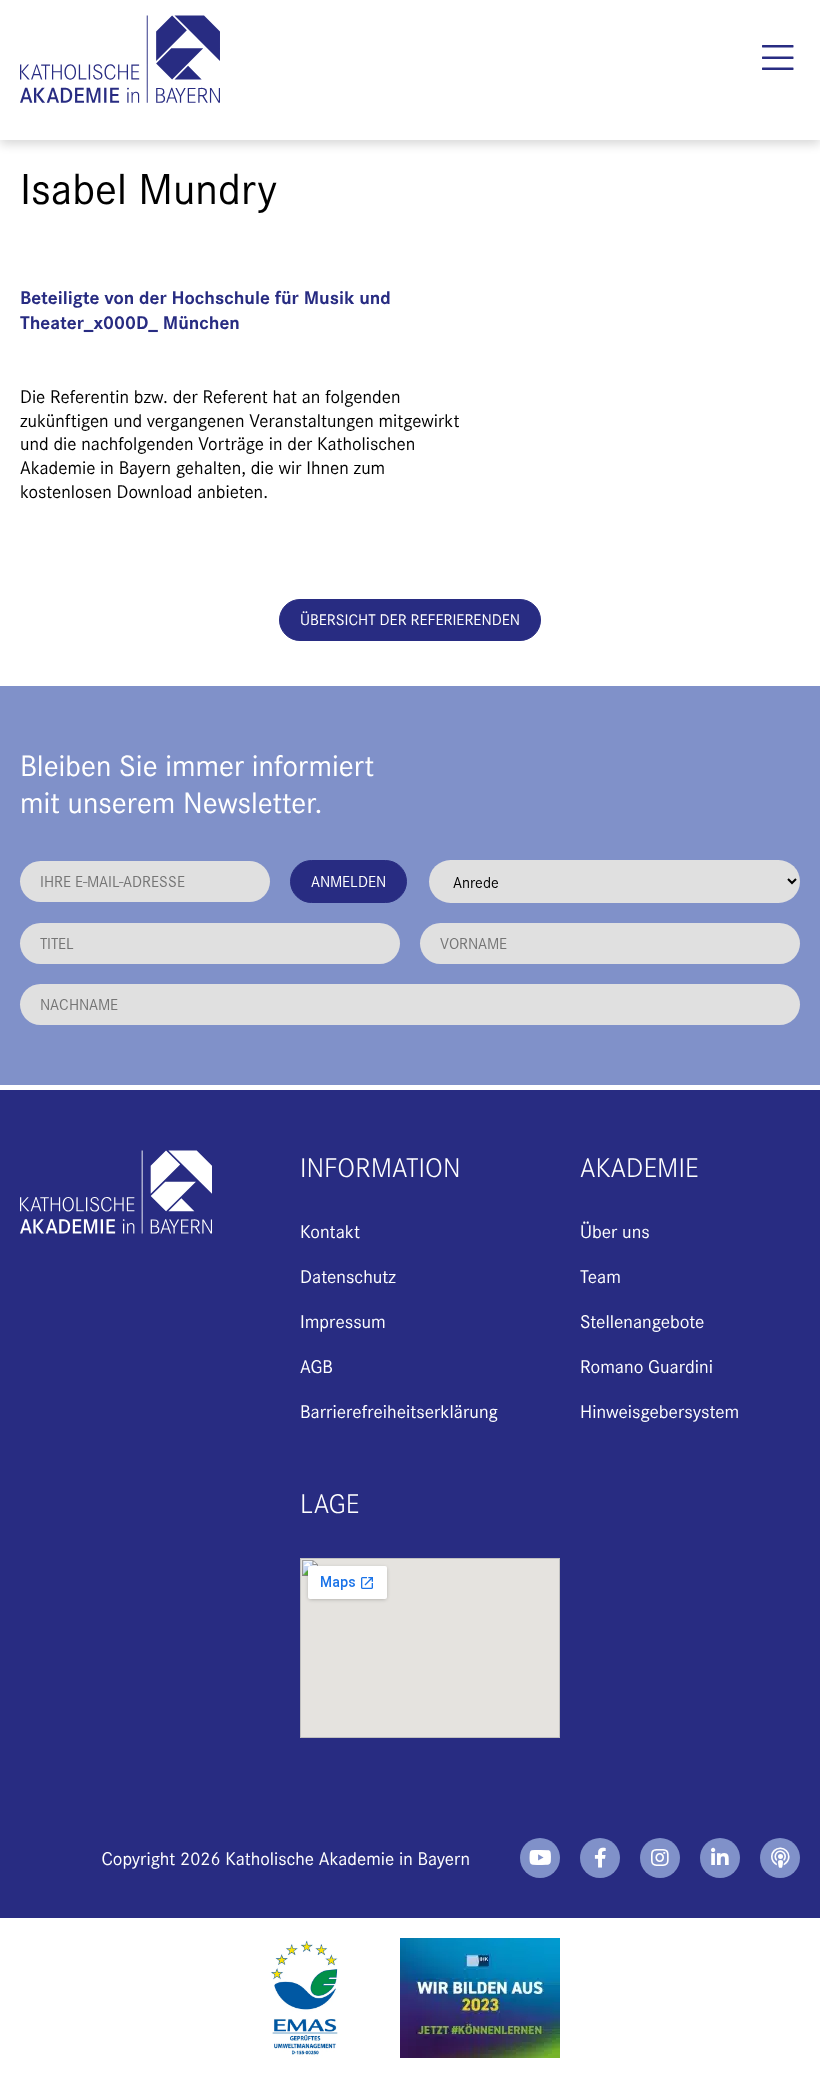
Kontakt (330, 1230)
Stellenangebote (642, 1320)
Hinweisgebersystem (659, 1410)
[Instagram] (660, 1858)
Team (600, 1275)
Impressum (343, 1320)
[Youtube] (540, 1858)
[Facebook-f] (600, 1858)
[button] (777, 58)
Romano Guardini (646, 1365)
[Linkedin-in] (720, 1858)
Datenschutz (348, 1275)
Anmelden (348, 880)
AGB (316, 1365)
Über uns (615, 1230)
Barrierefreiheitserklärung (399, 1410)
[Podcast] (780, 1858)
